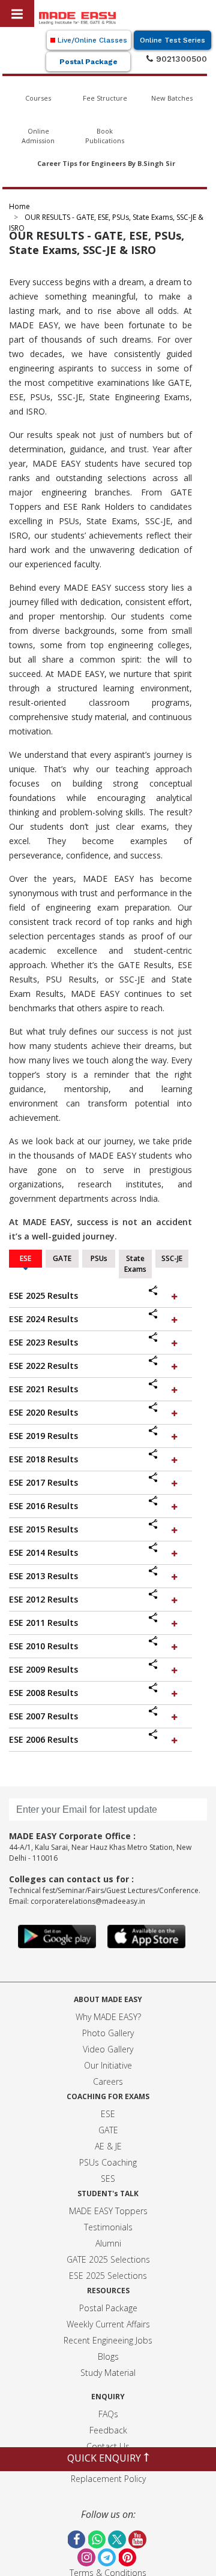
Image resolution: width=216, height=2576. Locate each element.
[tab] (100, 1296)
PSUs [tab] (99, 1258)
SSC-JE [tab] (172, 1258)
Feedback (108, 2430)
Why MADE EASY (106, 2017)
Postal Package (88, 62)
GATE (108, 2130)
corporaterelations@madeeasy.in (88, 1901)
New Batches (172, 98)
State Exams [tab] (135, 1264)
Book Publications (105, 136)
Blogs (108, 2356)
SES (108, 2179)
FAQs (108, 2414)
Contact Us (108, 2446)
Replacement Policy (108, 2479)
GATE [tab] (62, 1258)
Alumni (108, 2243)
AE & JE (108, 2146)
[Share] (158, 1292)
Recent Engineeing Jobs (108, 2340)
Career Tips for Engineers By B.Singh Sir (106, 163)
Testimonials (108, 2227)
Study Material (108, 2373)
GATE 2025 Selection (106, 2259)
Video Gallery (108, 2049)
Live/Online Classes (91, 40)
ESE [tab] (25, 1258)
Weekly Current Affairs (108, 2324)
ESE (108, 2114)
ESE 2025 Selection (106, 2276)
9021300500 (180, 59)
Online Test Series (172, 40)
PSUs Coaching (108, 2162)
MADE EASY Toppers (108, 2211)
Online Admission (38, 136)
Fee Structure (105, 98)
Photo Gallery (108, 2033)
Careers (108, 2081)
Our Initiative (108, 2065)
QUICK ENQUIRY (105, 2458)
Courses (38, 98)
